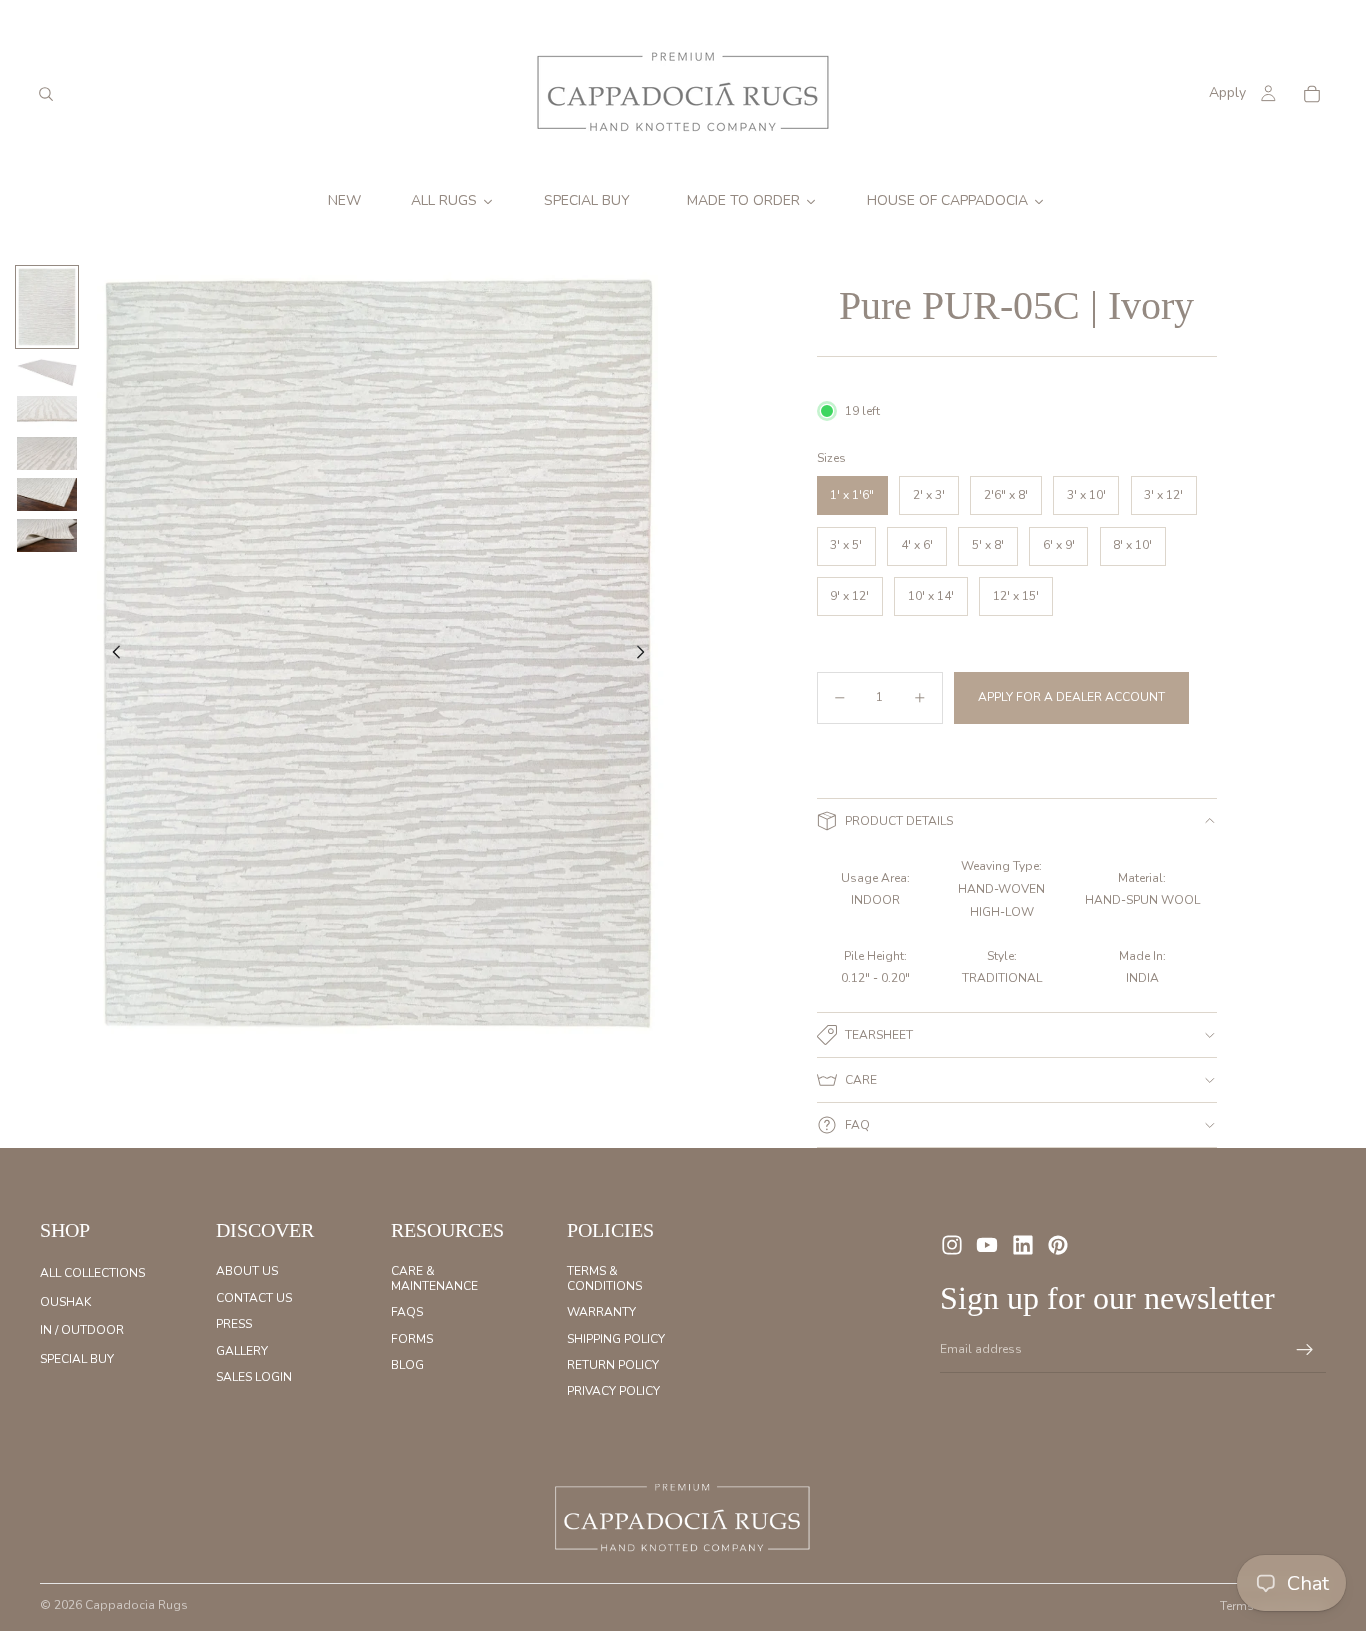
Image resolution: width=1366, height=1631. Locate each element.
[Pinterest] (1058, 1245)
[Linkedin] (1023, 1245)
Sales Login (254, 1377)
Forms (412, 1338)
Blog (407, 1365)
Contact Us (254, 1298)
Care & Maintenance (434, 1278)
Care (861, 1080)
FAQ (857, 1125)
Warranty (601, 1312)
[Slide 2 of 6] (47, 371)
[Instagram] (952, 1245)
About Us (247, 1271)
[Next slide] (646, 655)
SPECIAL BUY (77, 1358)
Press (234, 1324)
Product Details (899, 821)
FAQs (407, 1312)
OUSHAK (65, 1302)
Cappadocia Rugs (136, 1605)
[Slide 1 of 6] (47, 307)
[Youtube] (987, 1245)
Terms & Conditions (604, 1278)
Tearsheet (879, 1035)
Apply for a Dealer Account (1071, 697)
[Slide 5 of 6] (47, 494)
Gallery (242, 1350)
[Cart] (1312, 94)
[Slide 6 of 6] (47, 535)
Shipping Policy (616, 1338)
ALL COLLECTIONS (92, 1273)
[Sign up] (1305, 1350)
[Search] (46, 94)
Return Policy (613, 1365)
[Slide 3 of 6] (47, 412)
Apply (1227, 92)
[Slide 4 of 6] (47, 453)
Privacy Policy (613, 1391)
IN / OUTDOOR (82, 1330)
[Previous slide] (111, 655)
